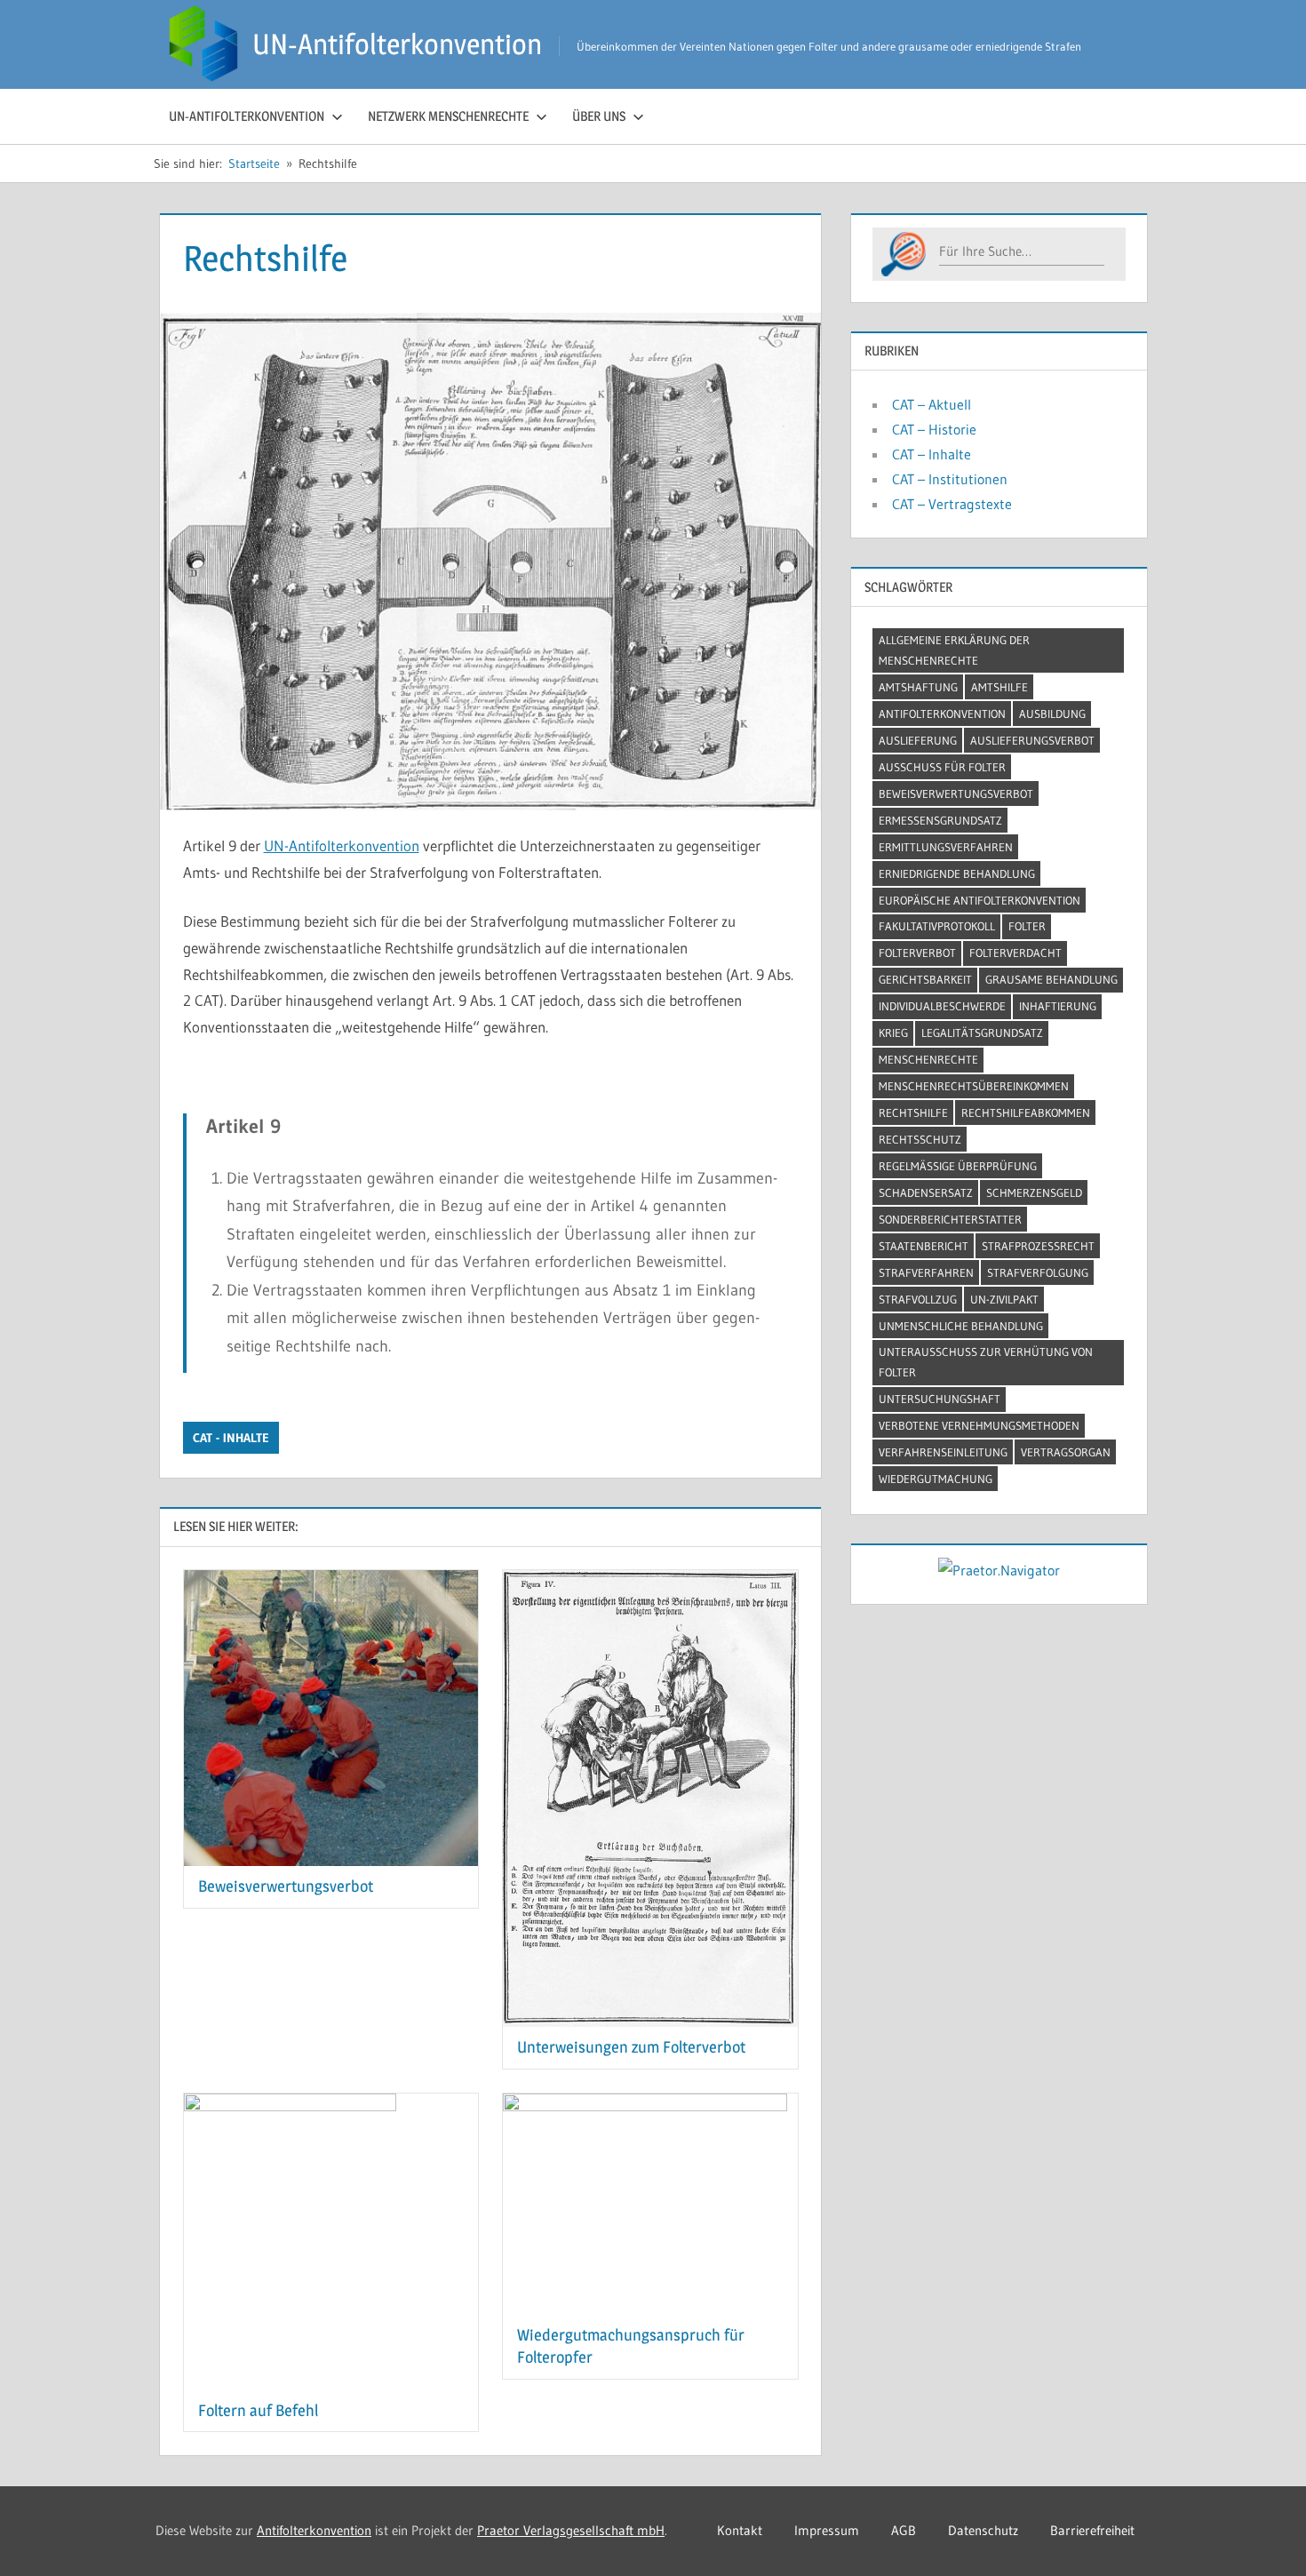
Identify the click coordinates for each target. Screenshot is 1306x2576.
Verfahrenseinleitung (943, 1452)
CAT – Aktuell (932, 404)
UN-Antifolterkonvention (397, 44)
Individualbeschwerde (942, 1006)
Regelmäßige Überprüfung (958, 1166)
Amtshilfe (999, 687)
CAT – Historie (934, 429)
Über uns (599, 116)
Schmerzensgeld (1034, 1192)
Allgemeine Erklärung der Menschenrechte (954, 650)
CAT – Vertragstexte (952, 504)
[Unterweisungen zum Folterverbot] (650, 1583)
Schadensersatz (926, 1192)
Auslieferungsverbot (1032, 740)
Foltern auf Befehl (258, 2410)
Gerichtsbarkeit (925, 979)
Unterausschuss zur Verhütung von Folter (986, 1362)
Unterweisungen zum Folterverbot (631, 2047)
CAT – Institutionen (950, 479)
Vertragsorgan (1066, 1452)
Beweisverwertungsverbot (286, 1886)
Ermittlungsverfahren (946, 847)
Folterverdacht (1015, 953)
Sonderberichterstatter (950, 1219)
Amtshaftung (918, 687)
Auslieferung (918, 740)
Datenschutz (983, 2530)
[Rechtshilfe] (490, 303)
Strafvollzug (918, 1299)
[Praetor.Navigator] (999, 1570)
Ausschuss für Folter (942, 767)
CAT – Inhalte (932, 454)
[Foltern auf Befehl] (331, 2106)
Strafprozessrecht (1038, 1246)
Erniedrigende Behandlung (957, 873)
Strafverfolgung (1038, 1272)
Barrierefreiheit (1092, 2530)
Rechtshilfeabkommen (1026, 1113)
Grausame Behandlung (1051, 979)
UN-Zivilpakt (1004, 1299)
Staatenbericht (924, 1246)
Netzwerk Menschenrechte (448, 116)
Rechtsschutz (920, 1139)
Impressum (827, 2530)
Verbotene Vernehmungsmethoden (979, 1425)
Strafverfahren (926, 1272)
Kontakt (740, 2530)
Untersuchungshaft (940, 1399)
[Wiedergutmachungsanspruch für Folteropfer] (650, 2106)
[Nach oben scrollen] (1264, 2534)
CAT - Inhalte (231, 1438)
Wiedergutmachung (936, 1479)
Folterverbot (917, 953)
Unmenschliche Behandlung (961, 1326)
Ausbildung (1052, 714)
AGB (904, 2530)
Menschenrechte (928, 1059)
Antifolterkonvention (942, 714)
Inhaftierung (1058, 1006)
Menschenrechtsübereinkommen (974, 1086)
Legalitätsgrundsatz (982, 1033)
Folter (1027, 926)
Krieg (893, 1033)
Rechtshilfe (913, 1113)
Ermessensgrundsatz (940, 820)
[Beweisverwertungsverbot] (331, 1583)
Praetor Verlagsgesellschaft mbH (571, 2530)
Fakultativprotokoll (937, 926)
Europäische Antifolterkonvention (979, 900)
